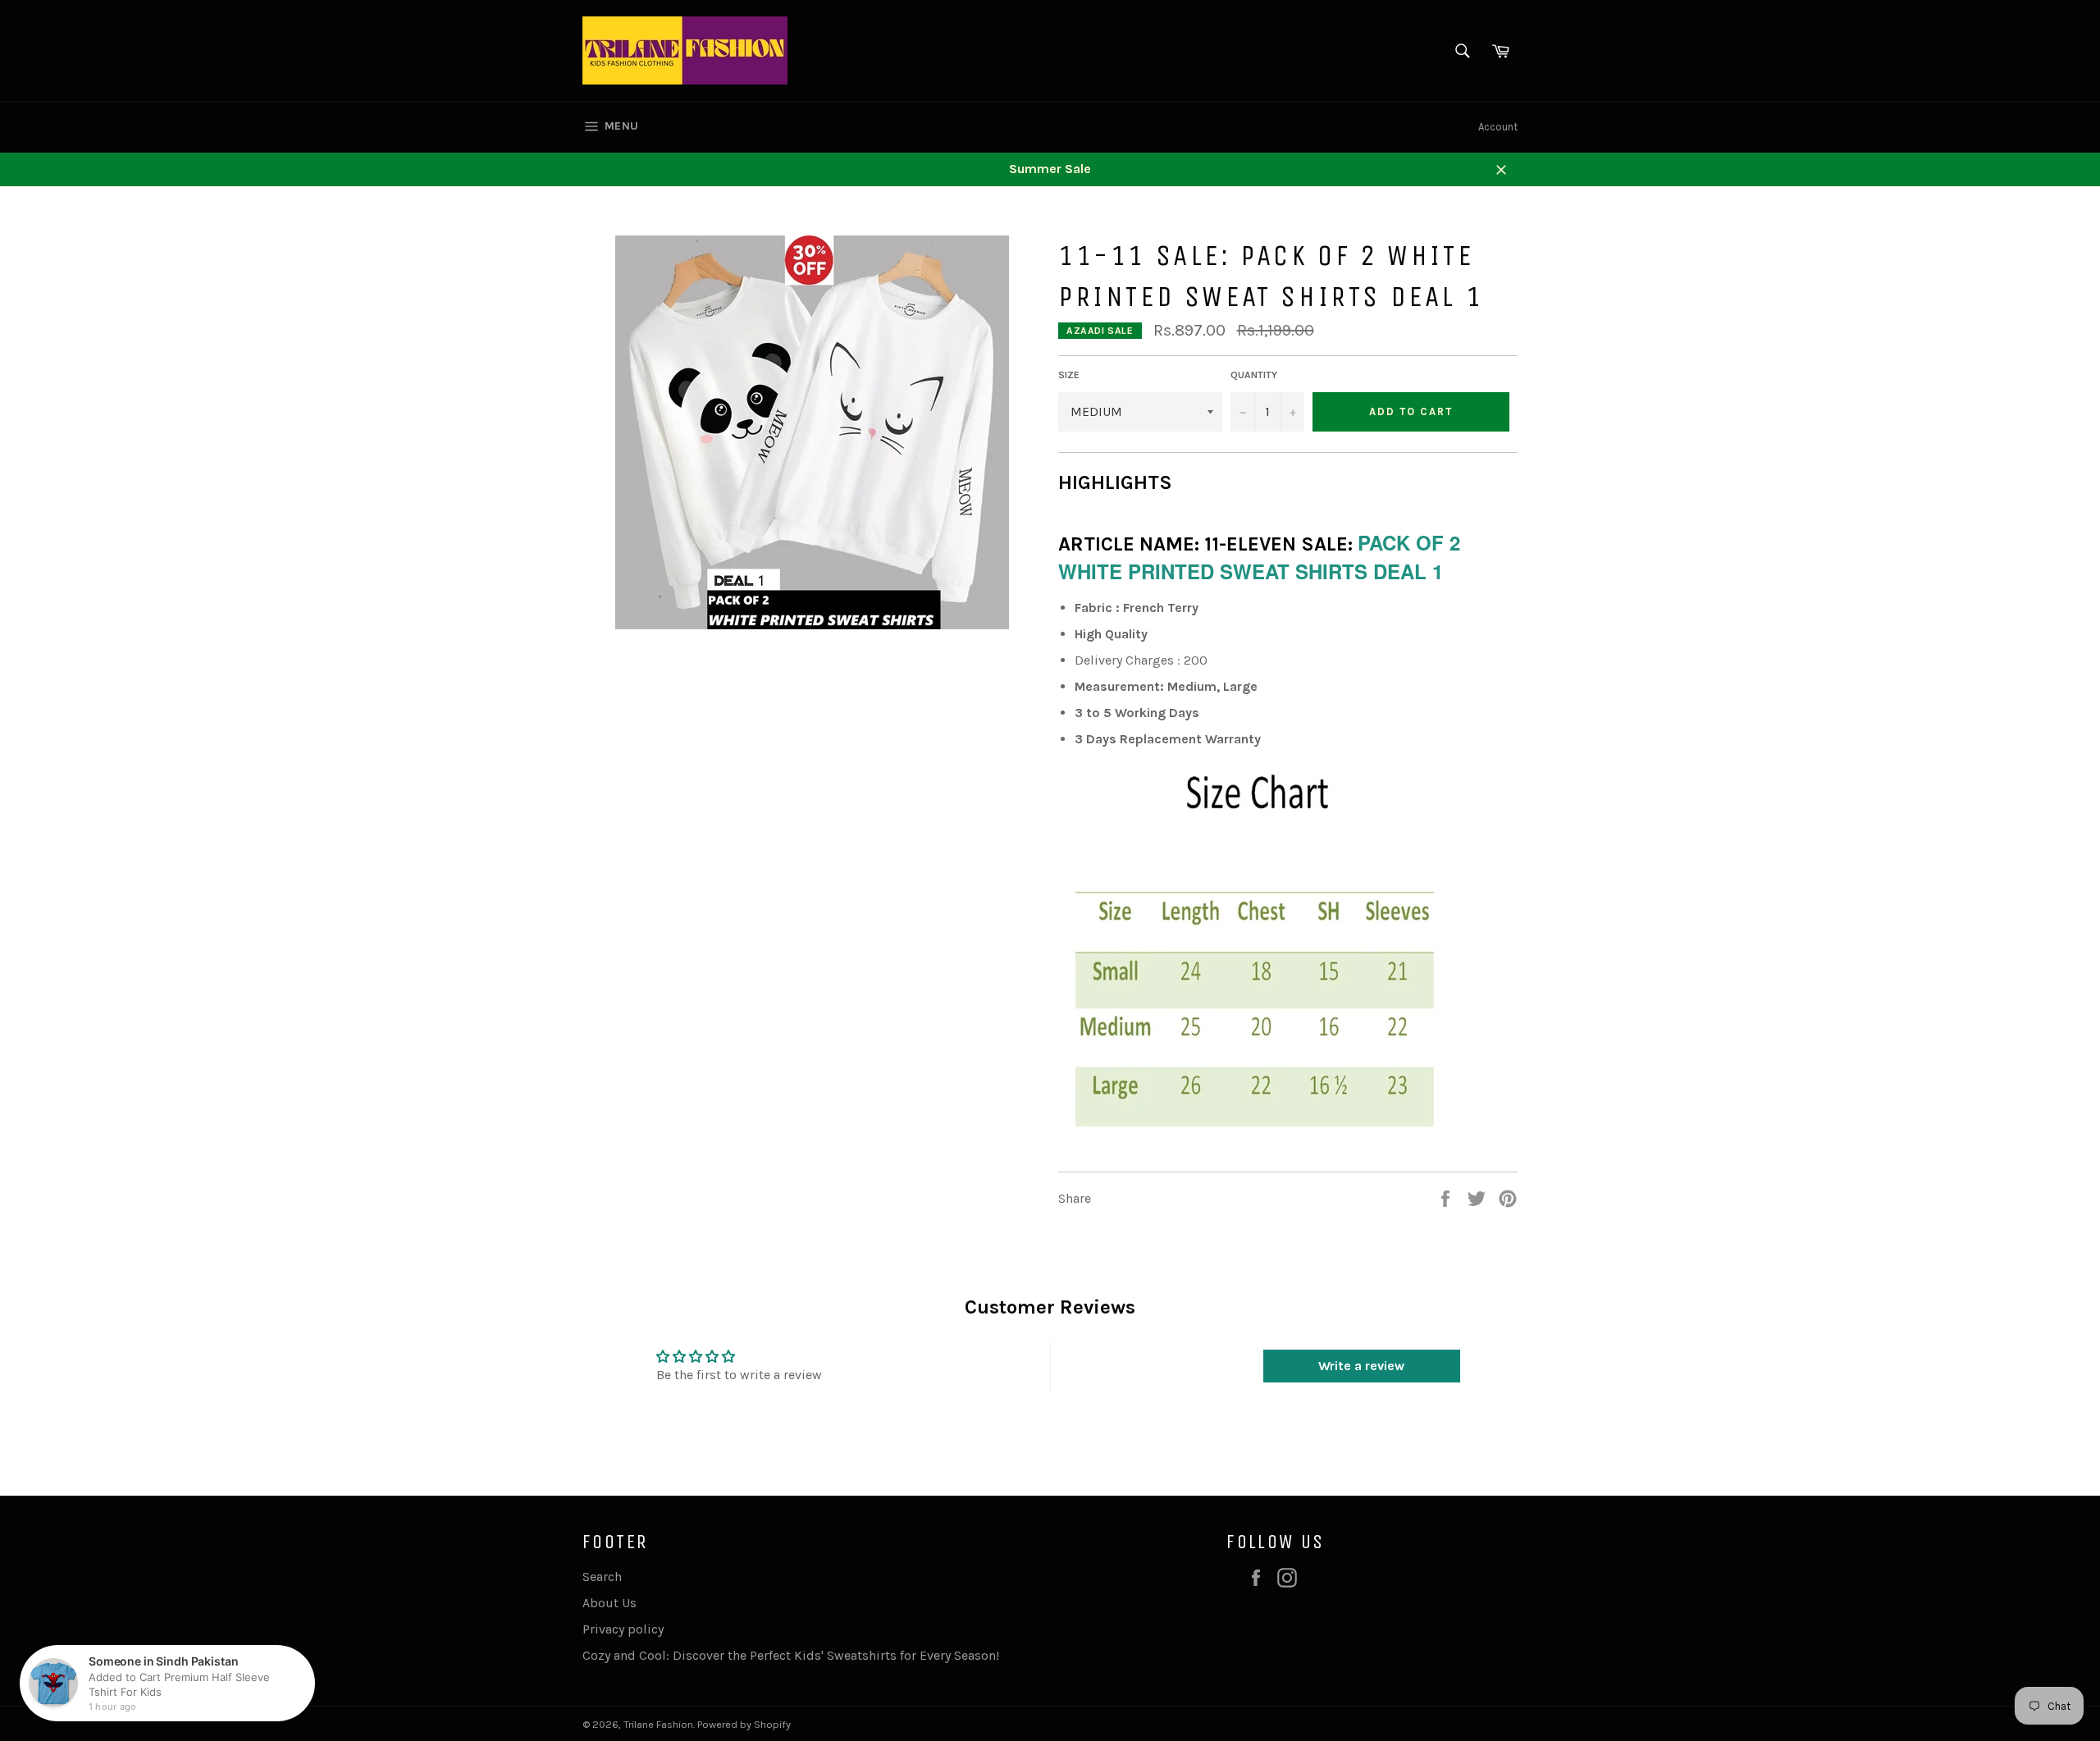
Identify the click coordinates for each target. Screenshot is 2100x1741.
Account (1498, 127)
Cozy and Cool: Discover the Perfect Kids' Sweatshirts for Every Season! (791, 1655)
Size (1069, 375)
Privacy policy (623, 1629)
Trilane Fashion (658, 1724)
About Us (609, 1603)
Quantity (1254, 375)
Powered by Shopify (744, 1724)
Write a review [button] (1361, 1366)
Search (602, 1576)
